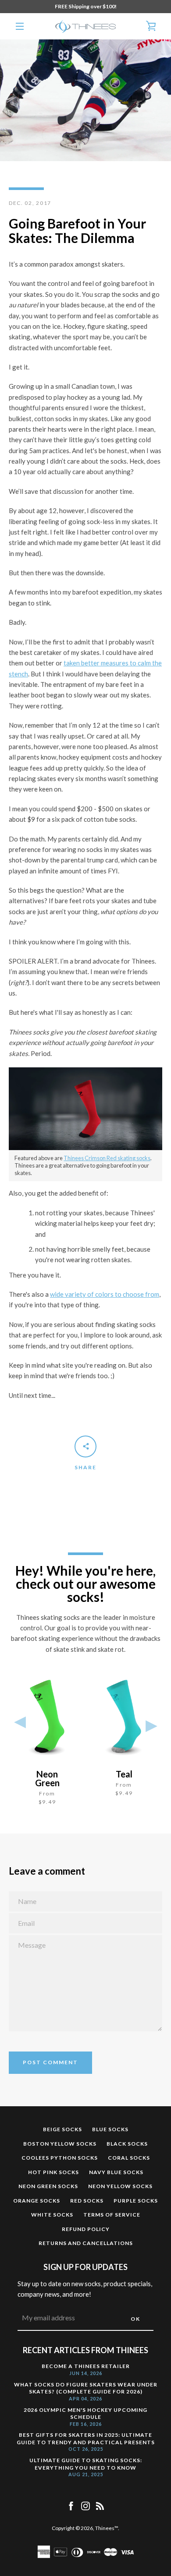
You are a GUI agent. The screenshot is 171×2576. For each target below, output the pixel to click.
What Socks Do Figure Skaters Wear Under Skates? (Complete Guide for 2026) (86, 2388)
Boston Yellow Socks (60, 2144)
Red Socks (87, 2201)
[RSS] (100, 2505)
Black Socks (127, 2144)
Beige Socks (62, 2129)
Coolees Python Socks (60, 2158)
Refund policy (86, 2229)
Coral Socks (129, 2158)
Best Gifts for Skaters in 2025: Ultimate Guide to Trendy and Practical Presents (86, 2439)
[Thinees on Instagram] (85, 2505)
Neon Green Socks (48, 2186)
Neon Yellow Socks (120, 2186)
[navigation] (20, 26)
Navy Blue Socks (116, 2172)
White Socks (52, 2215)
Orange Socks (37, 2201)
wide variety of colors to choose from (105, 1294)
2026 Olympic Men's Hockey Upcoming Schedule (85, 2414)
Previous (20, 1724)
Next (151, 1724)
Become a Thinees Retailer (86, 2366)
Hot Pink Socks (53, 2172)
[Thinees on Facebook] (71, 2505)
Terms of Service (112, 2215)
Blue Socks (110, 2129)
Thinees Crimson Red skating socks (107, 1158)
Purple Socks (136, 2201)
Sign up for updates (85, 2267)
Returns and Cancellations (86, 2243)
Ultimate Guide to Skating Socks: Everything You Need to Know (86, 2464)
